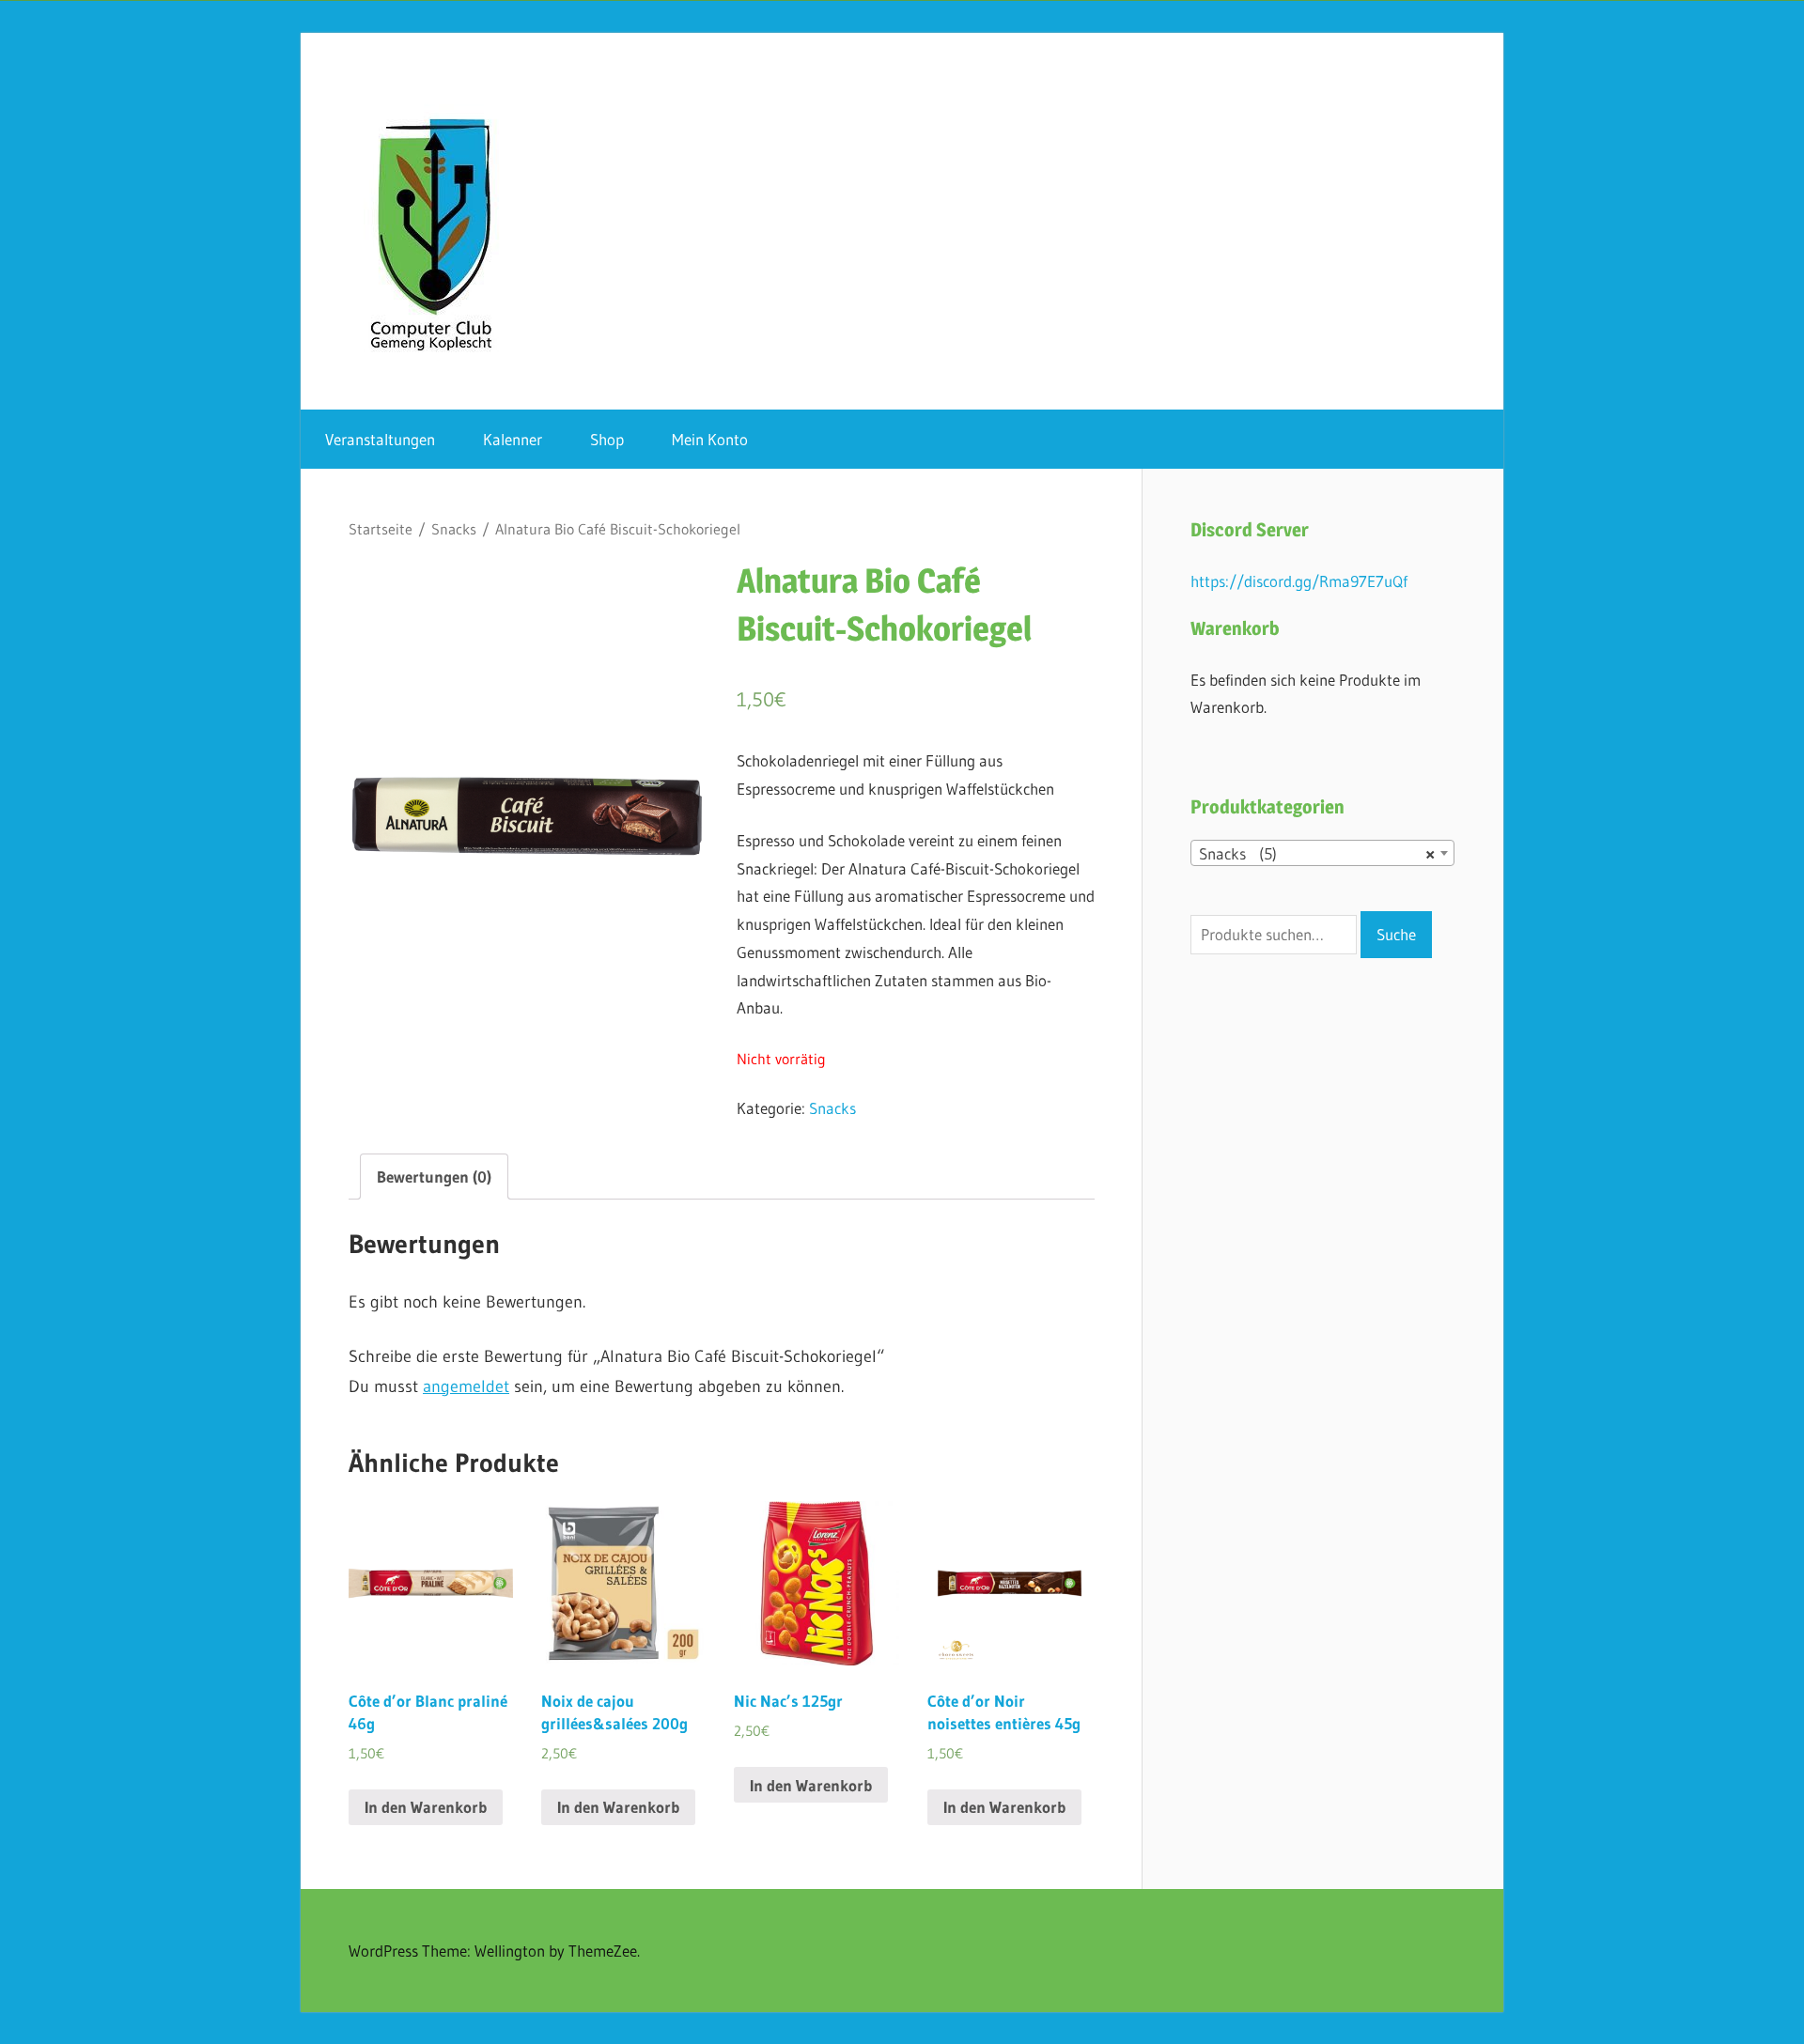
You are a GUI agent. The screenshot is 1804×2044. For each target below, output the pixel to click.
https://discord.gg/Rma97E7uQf (1299, 581)
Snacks (454, 529)
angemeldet (466, 1386)
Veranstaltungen (380, 439)
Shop (607, 439)
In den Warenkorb (426, 1807)
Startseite (381, 529)
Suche (1396, 934)
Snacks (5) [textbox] (1317, 853)
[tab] (434, 1177)
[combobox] (1322, 853)
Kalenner (513, 439)
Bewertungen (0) (434, 1177)
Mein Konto (710, 439)
